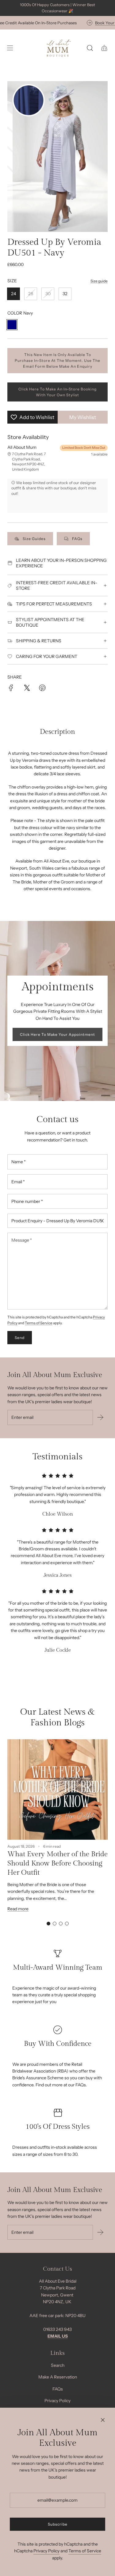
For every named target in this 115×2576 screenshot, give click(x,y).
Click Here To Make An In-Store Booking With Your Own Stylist (57, 392)
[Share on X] (27, 689)
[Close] (103, 2420)
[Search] (90, 48)
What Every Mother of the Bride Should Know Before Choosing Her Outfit (57, 1863)
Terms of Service (39, 1323)
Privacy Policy (46, 2551)
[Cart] (104, 48)
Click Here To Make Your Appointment (57, 1034)
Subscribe (58, 2524)
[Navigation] (10, 48)
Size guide (99, 281)
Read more (18, 1909)
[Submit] (100, 1417)
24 (13, 294)
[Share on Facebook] (11, 689)
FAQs (77, 539)
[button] (48, 1924)
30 (48, 294)
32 (65, 294)
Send (20, 1338)
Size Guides (34, 539)
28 (31, 294)
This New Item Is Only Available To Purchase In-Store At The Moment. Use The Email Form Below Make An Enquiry (57, 360)
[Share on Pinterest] (42, 689)
